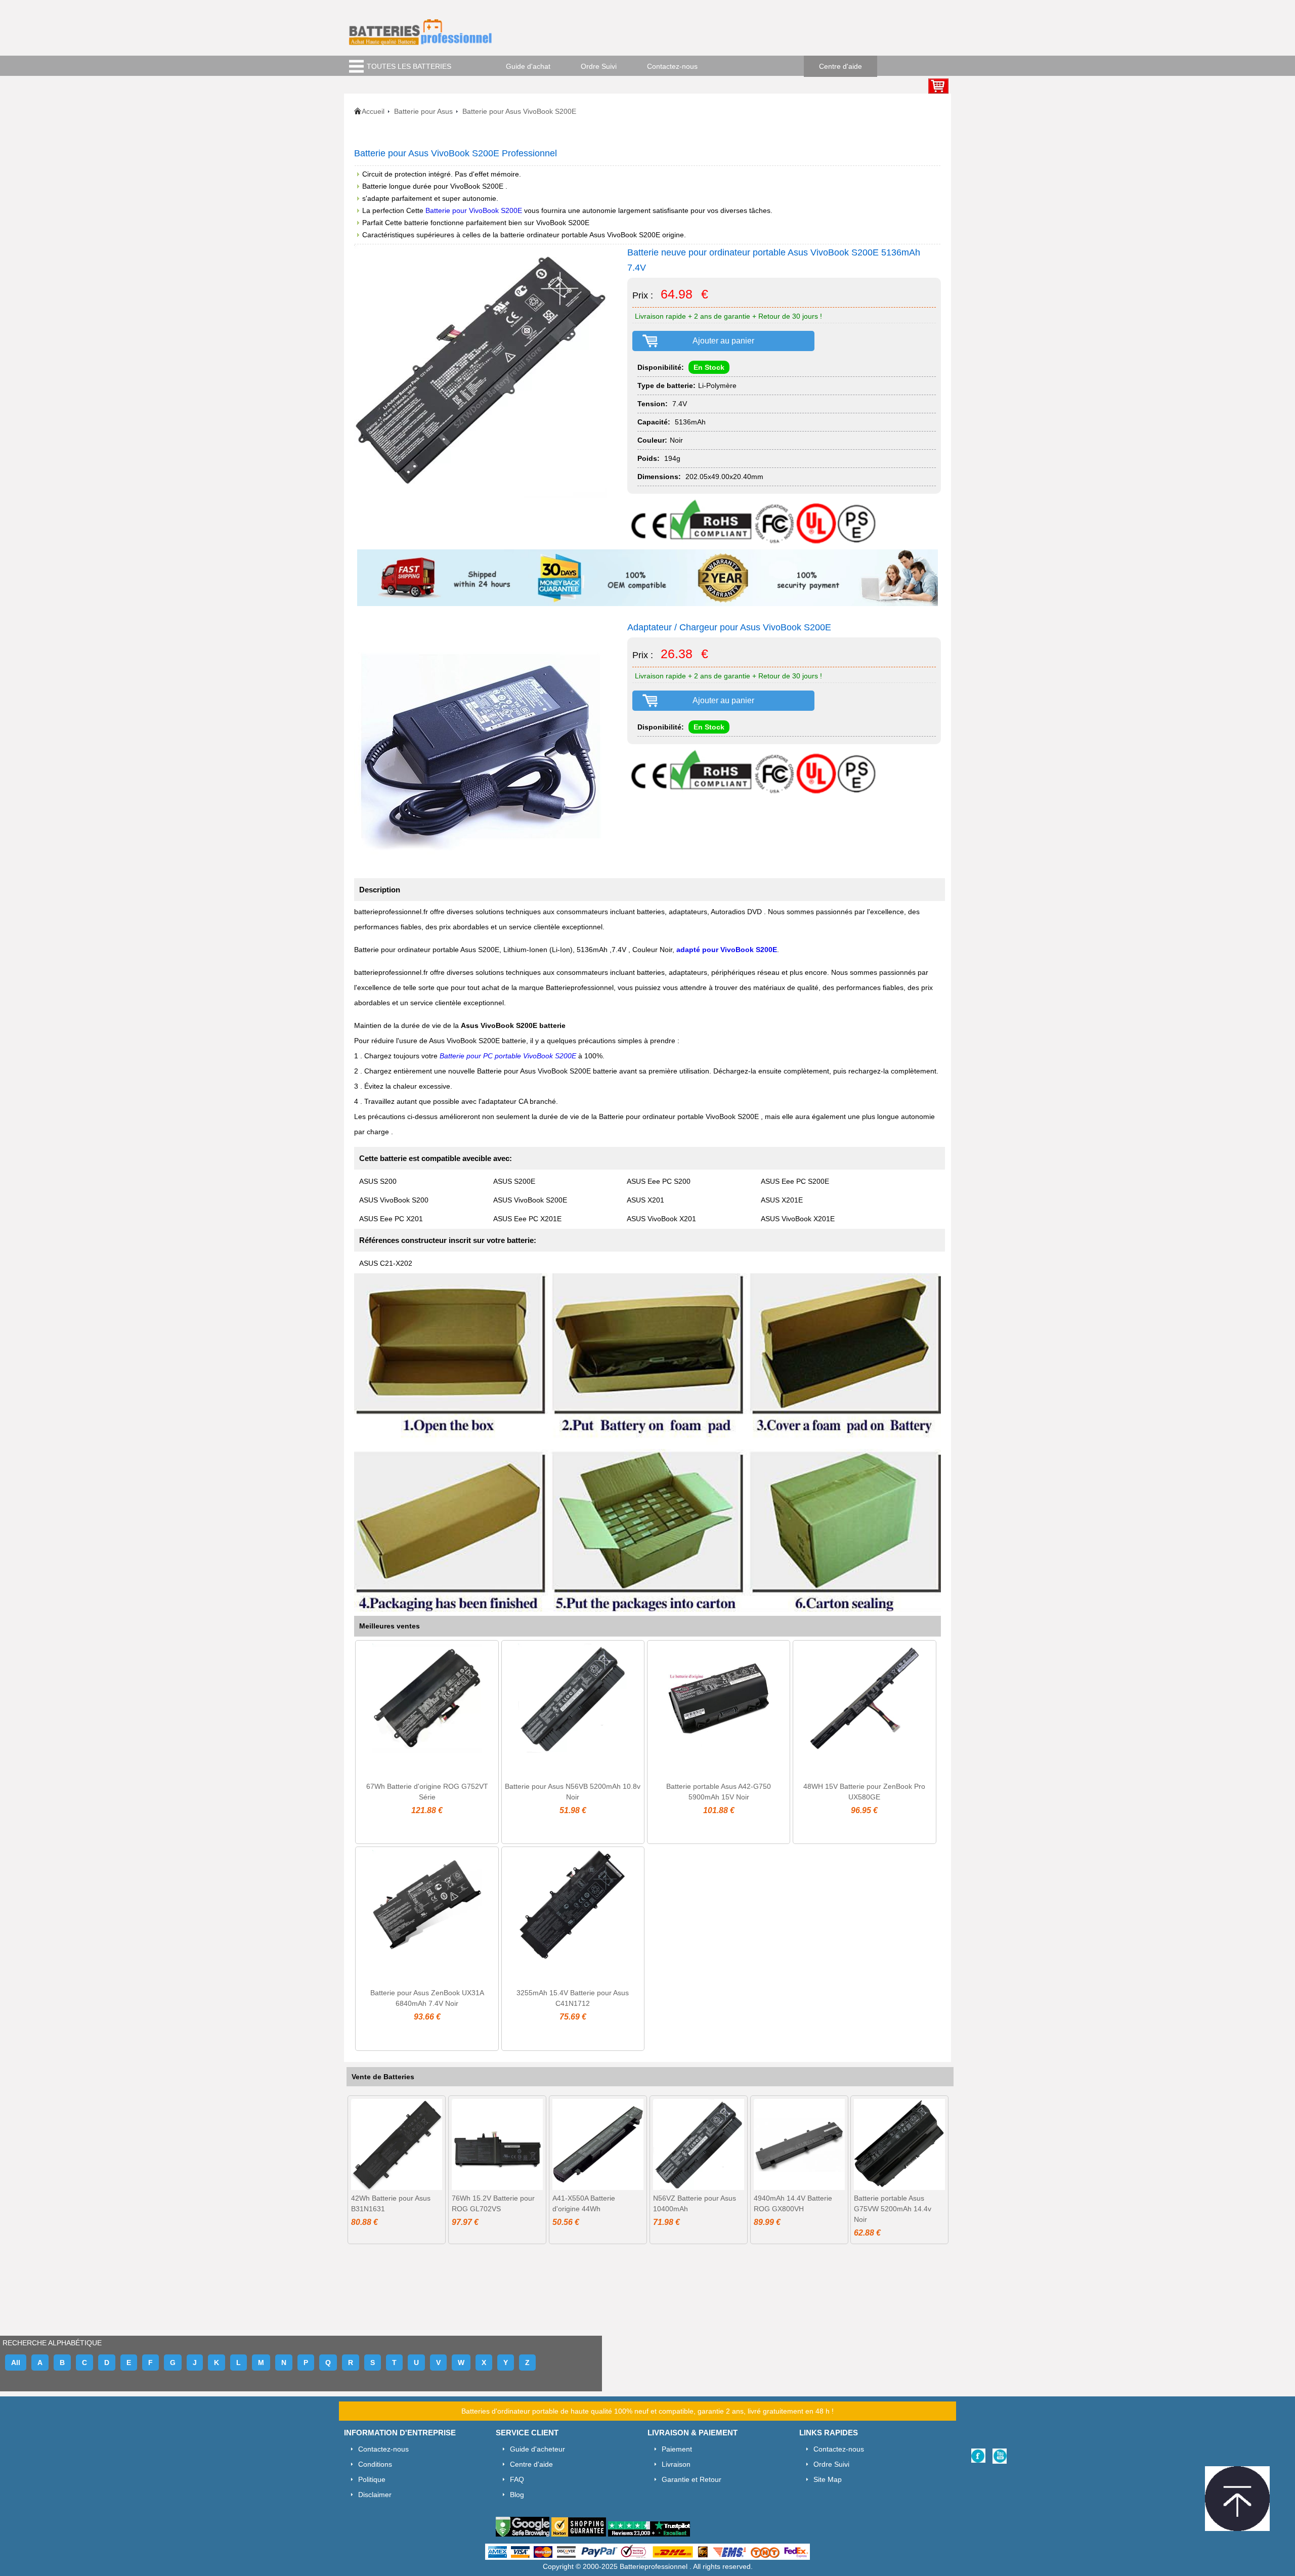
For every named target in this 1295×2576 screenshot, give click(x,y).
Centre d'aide (840, 66)
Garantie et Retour (692, 2479)
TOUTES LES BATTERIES (409, 66)
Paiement (677, 2449)
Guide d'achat (528, 66)
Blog (517, 2495)
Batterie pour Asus (423, 111)
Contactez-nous (672, 66)
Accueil (373, 111)
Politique (372, 2479)
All (16, 2363)
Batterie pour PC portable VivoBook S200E (509, 1056)
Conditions (375, 2464)
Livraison (676, 2464)
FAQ (517, 2479)
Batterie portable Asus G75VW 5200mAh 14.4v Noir (893, 2209)
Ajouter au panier (723, 341)
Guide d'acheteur (537, 2449)
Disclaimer (375, 2495)
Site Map (828, 2479)
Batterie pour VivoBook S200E (475, 210)
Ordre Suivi (599, 66)
